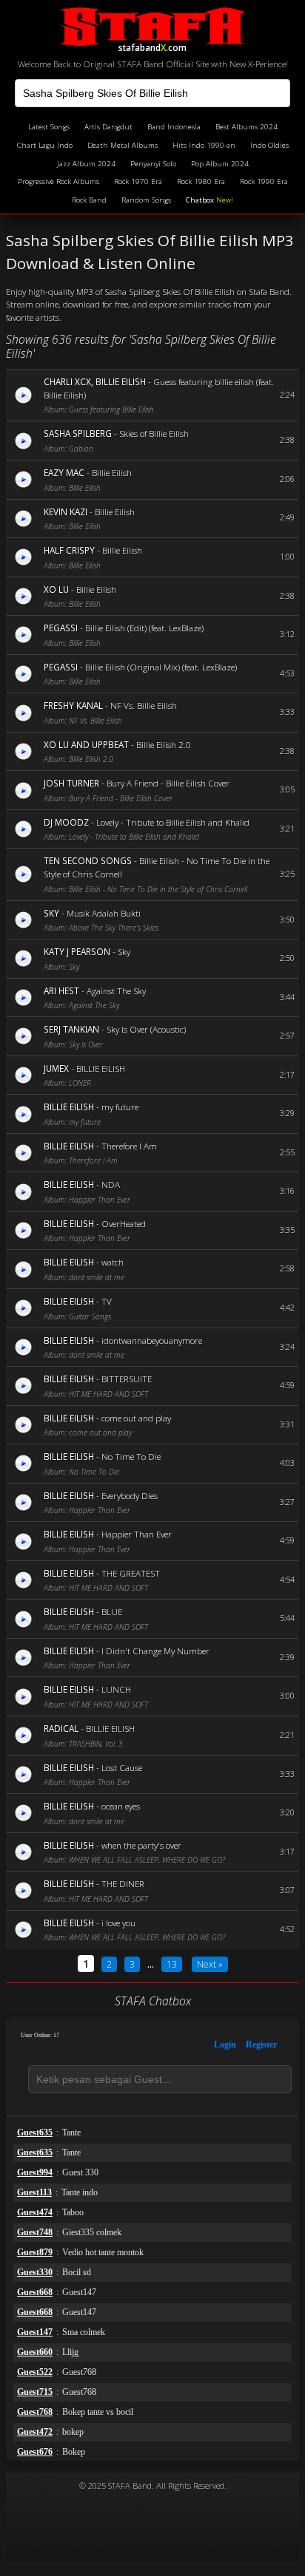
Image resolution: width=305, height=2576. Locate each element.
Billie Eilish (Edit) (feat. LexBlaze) (144, 628)
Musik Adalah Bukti (104, 913)
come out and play (136, 1418)
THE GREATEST (131, 1573)
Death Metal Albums (123, 145)
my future (120, 1107)
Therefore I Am (129, 1146)
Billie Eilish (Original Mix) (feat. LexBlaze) (161, 667)
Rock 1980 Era (201, 181)
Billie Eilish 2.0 (164, 744)
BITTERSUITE (127, 1379)
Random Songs (146, 200)
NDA (111, 1184)
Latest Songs (49, 127)
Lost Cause (122, 1767)
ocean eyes (121, 1806)
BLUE (112, 1611)
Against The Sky (116, 990)
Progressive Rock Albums (58, 181)
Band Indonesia (174, 127)
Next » (210, 1964)
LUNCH (116, 1689)
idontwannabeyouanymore (152, 1340)
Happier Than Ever (137, 1534)
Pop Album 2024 (220, 164)
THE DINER (123, 1883)
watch (113, 1262)
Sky (124, 951)
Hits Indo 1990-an (204, 145)
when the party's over (141, 1845)
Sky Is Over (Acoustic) (146, 1029)
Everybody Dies (130, 1495)
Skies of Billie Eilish (154, 433)
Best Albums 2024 (247, 127)
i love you (118, 1923)
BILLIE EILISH (101, 1068)
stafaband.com (152, 45)
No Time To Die (131, 1456)
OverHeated (124, 1223)
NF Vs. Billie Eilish (144, 705)
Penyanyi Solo (153, 164)
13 (172, 1964)
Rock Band (89, 200)
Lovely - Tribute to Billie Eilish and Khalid (173, 822)
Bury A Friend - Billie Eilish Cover (168, 783)
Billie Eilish (112, 472)
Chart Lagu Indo (45, 145)
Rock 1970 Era (138, 181)
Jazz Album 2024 (86, 164)
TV (107, 1301)
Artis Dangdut (108, 127)
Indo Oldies (269, 145)
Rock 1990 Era (264, 181)
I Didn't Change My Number (155, 1651)
